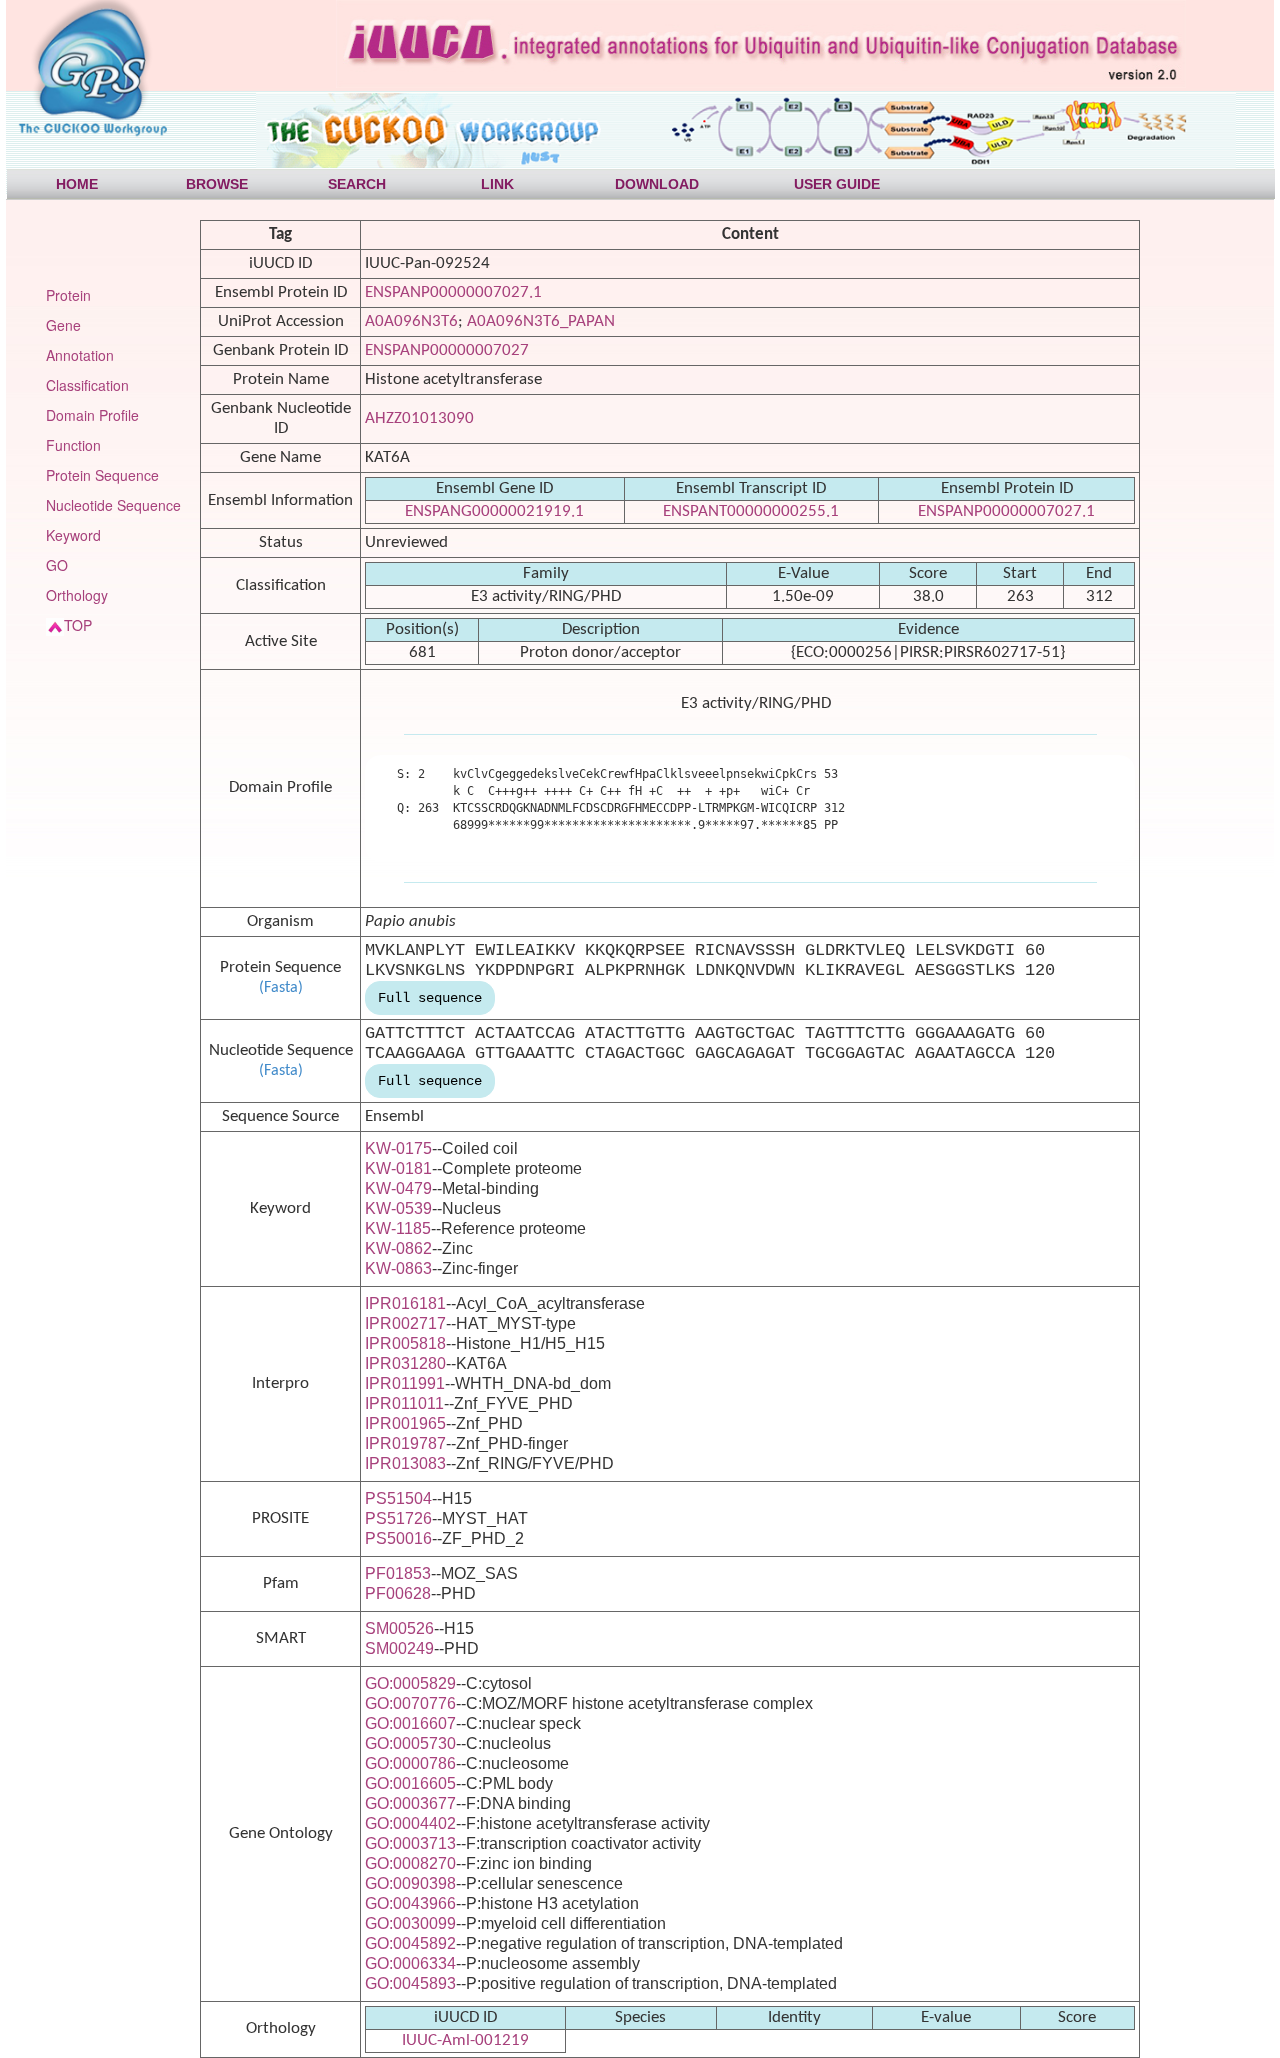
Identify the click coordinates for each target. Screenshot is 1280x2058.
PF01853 (398, 1573)
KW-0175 (398, 1148)
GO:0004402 (410, 1823)
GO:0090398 (410, 1883)
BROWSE (217, 184)
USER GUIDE (837, 184)
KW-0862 (398, 1248)
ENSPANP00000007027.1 (453, 292)
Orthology (77, 595)
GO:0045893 (410, 1983)
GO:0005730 (410, 1743)
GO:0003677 (410, 1803)
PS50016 (398, 1538)
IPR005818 (405, 1343)
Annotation (80, 355)
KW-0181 (398, 1168)
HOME (77, 184)
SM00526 (399, 1628)
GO (57, 565)
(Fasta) (281, 988)
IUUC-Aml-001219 (465, 2040)
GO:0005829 (410, 1683)
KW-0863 (398, 1268)
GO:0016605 (410, 1783)
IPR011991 (405, 1383)
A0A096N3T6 (411, 321)
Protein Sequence (102, 475)
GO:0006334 (410, 1963)
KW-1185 (398, 1228)
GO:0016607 (410, 1723)
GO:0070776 (410, 1703)
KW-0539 (398, 1208)
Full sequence (430, 998)
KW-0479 (398, 1188)
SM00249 (399, 1648)
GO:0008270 (410, 1863)
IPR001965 (405, 1423)
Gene (63, 325)
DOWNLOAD (657, 184)
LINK (497, 184)
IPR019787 (405, 1443)
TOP (78, 625)
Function (73, 445)
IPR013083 (405, 1463)
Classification (87, 385)
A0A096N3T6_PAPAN (541, 321)
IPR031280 (405, 1363)
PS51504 (398, 1498)
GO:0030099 (410, 1923)
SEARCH (357, 184)
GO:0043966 (410, 1903)
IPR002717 (405, 1323)
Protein (68, 295)
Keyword (73, 535)
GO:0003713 (410, 1843)
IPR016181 (405, 1303)
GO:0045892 (410, 1943)
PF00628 (398, 1593)
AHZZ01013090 (419, 418)
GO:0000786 (410, 1763)
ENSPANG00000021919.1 (494, 511)
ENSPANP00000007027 (447, 350)
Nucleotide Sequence (113, 505)
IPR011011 (404, 1403)
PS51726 (398, 1518)
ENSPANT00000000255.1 (751, 511)
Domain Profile (92, 415)
